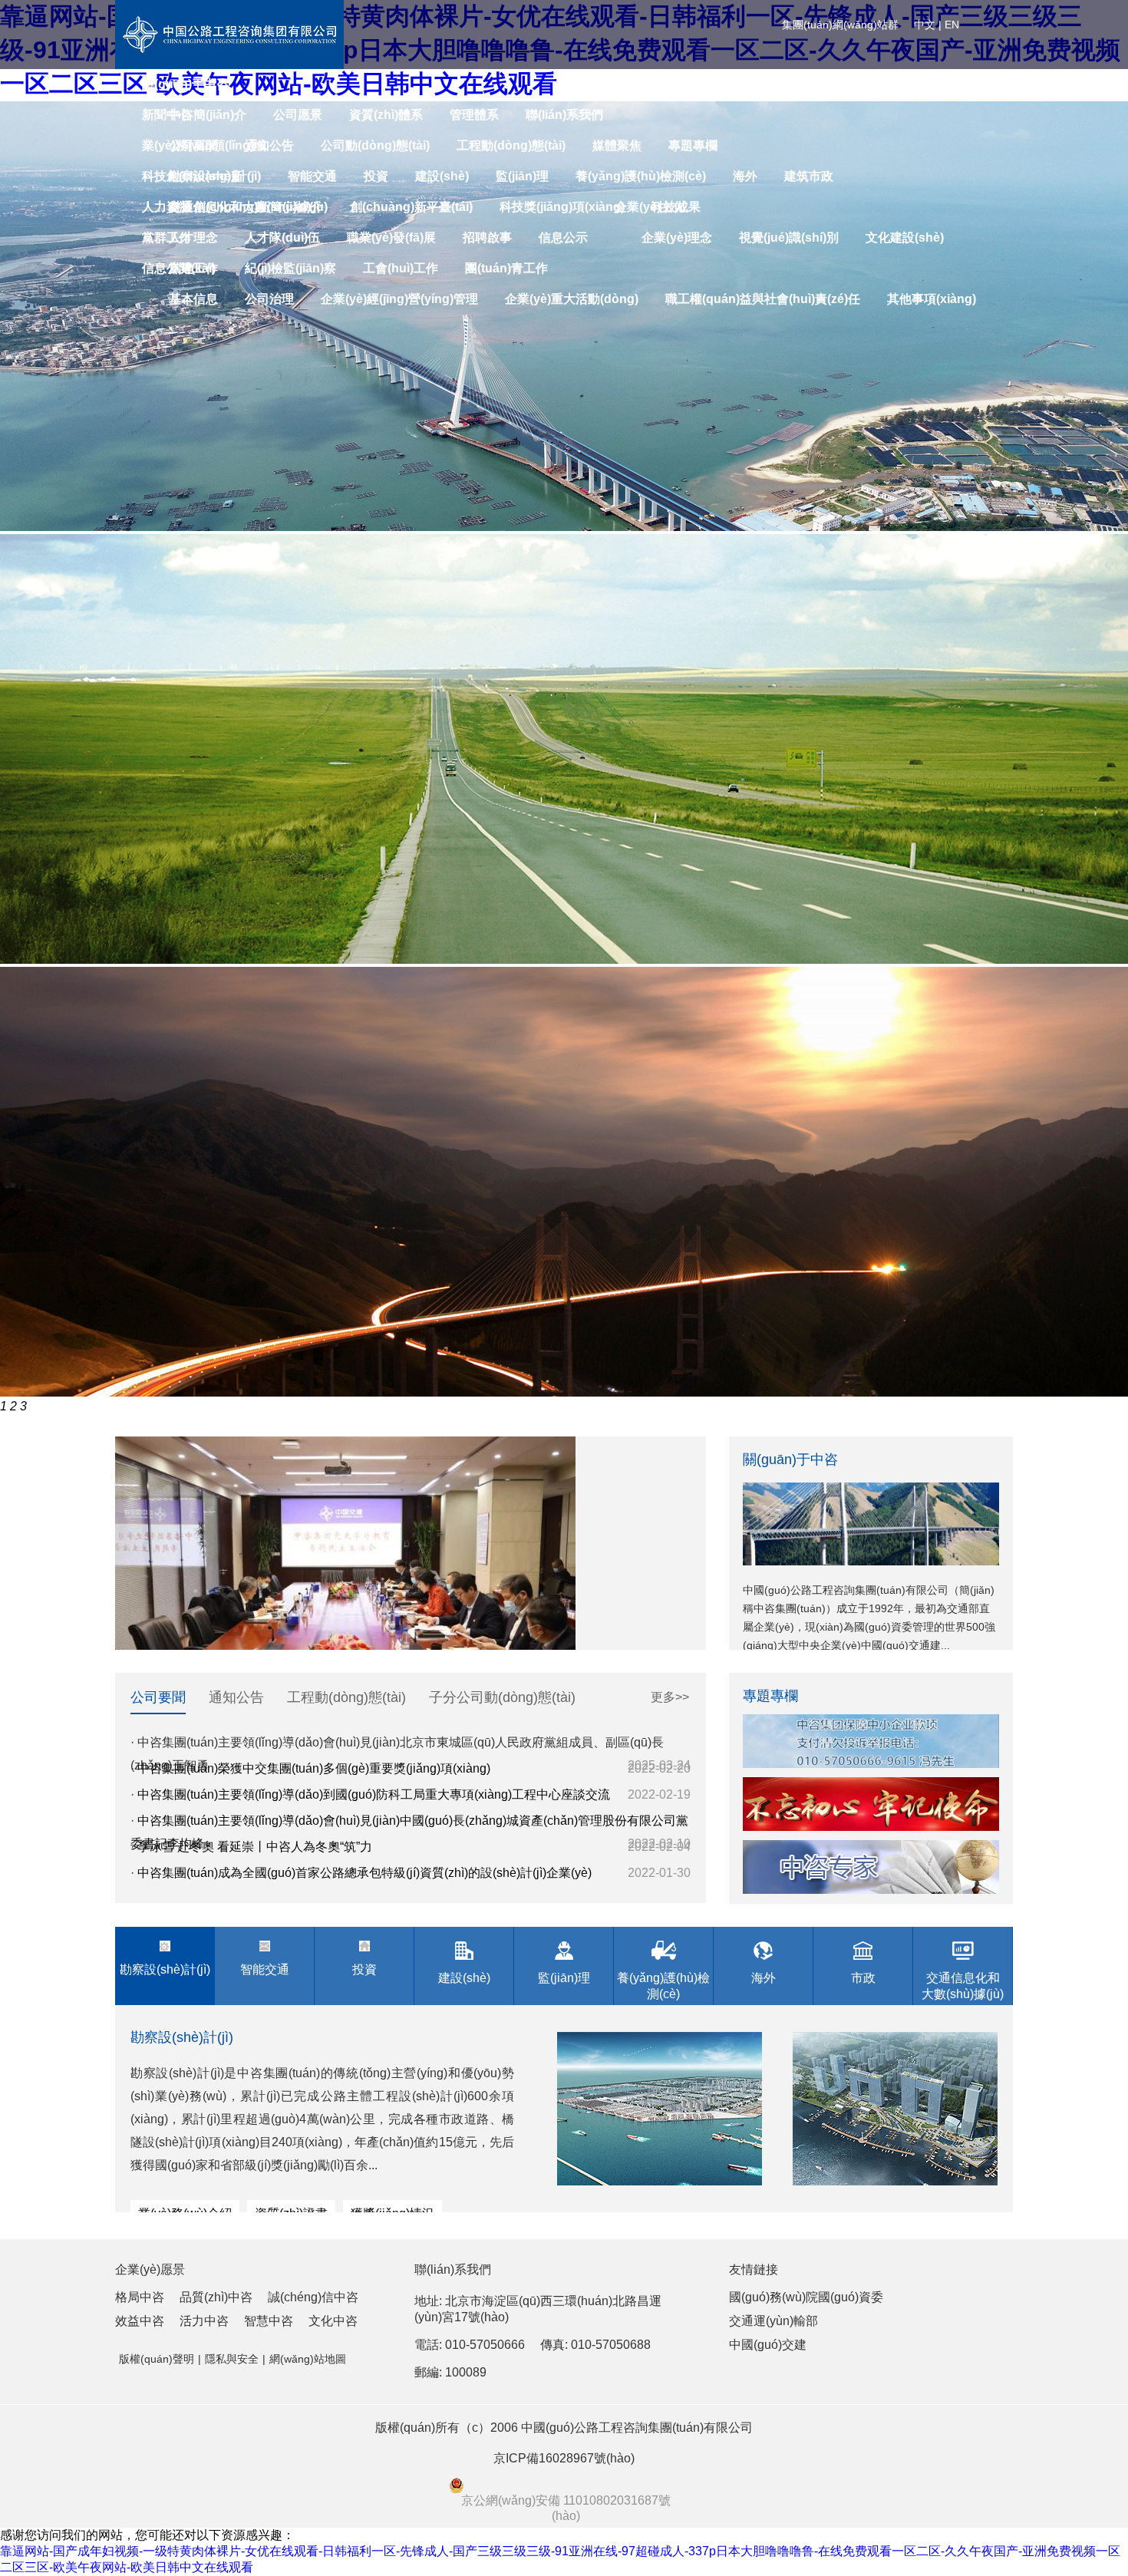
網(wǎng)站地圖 (308, 2359)
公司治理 (269, 299)
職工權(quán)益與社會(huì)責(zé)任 (763, 299)
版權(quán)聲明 (157, 2359)
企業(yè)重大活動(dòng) (572, 299)
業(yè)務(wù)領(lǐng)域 (204, 145)
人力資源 (167, 207)
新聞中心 (167, 115)
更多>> (670, 1697)
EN (952, 25)
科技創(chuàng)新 (193, 176)
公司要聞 (158, 1697)
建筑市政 (809, 176)
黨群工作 (167, 237)
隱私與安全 (232, 2359)
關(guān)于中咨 (185, 84)
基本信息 (193, 299)
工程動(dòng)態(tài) (346, 1697)
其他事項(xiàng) (932, 299)
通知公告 (236, 1697)
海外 (745, 176)
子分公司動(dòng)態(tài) (502, 1697)
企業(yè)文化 (650, 207)
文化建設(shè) (905, 237)
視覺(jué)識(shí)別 (789, 237)
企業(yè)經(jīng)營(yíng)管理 (399, 299)
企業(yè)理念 (677, 237)
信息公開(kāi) (179, 268)
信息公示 (563, 237)
